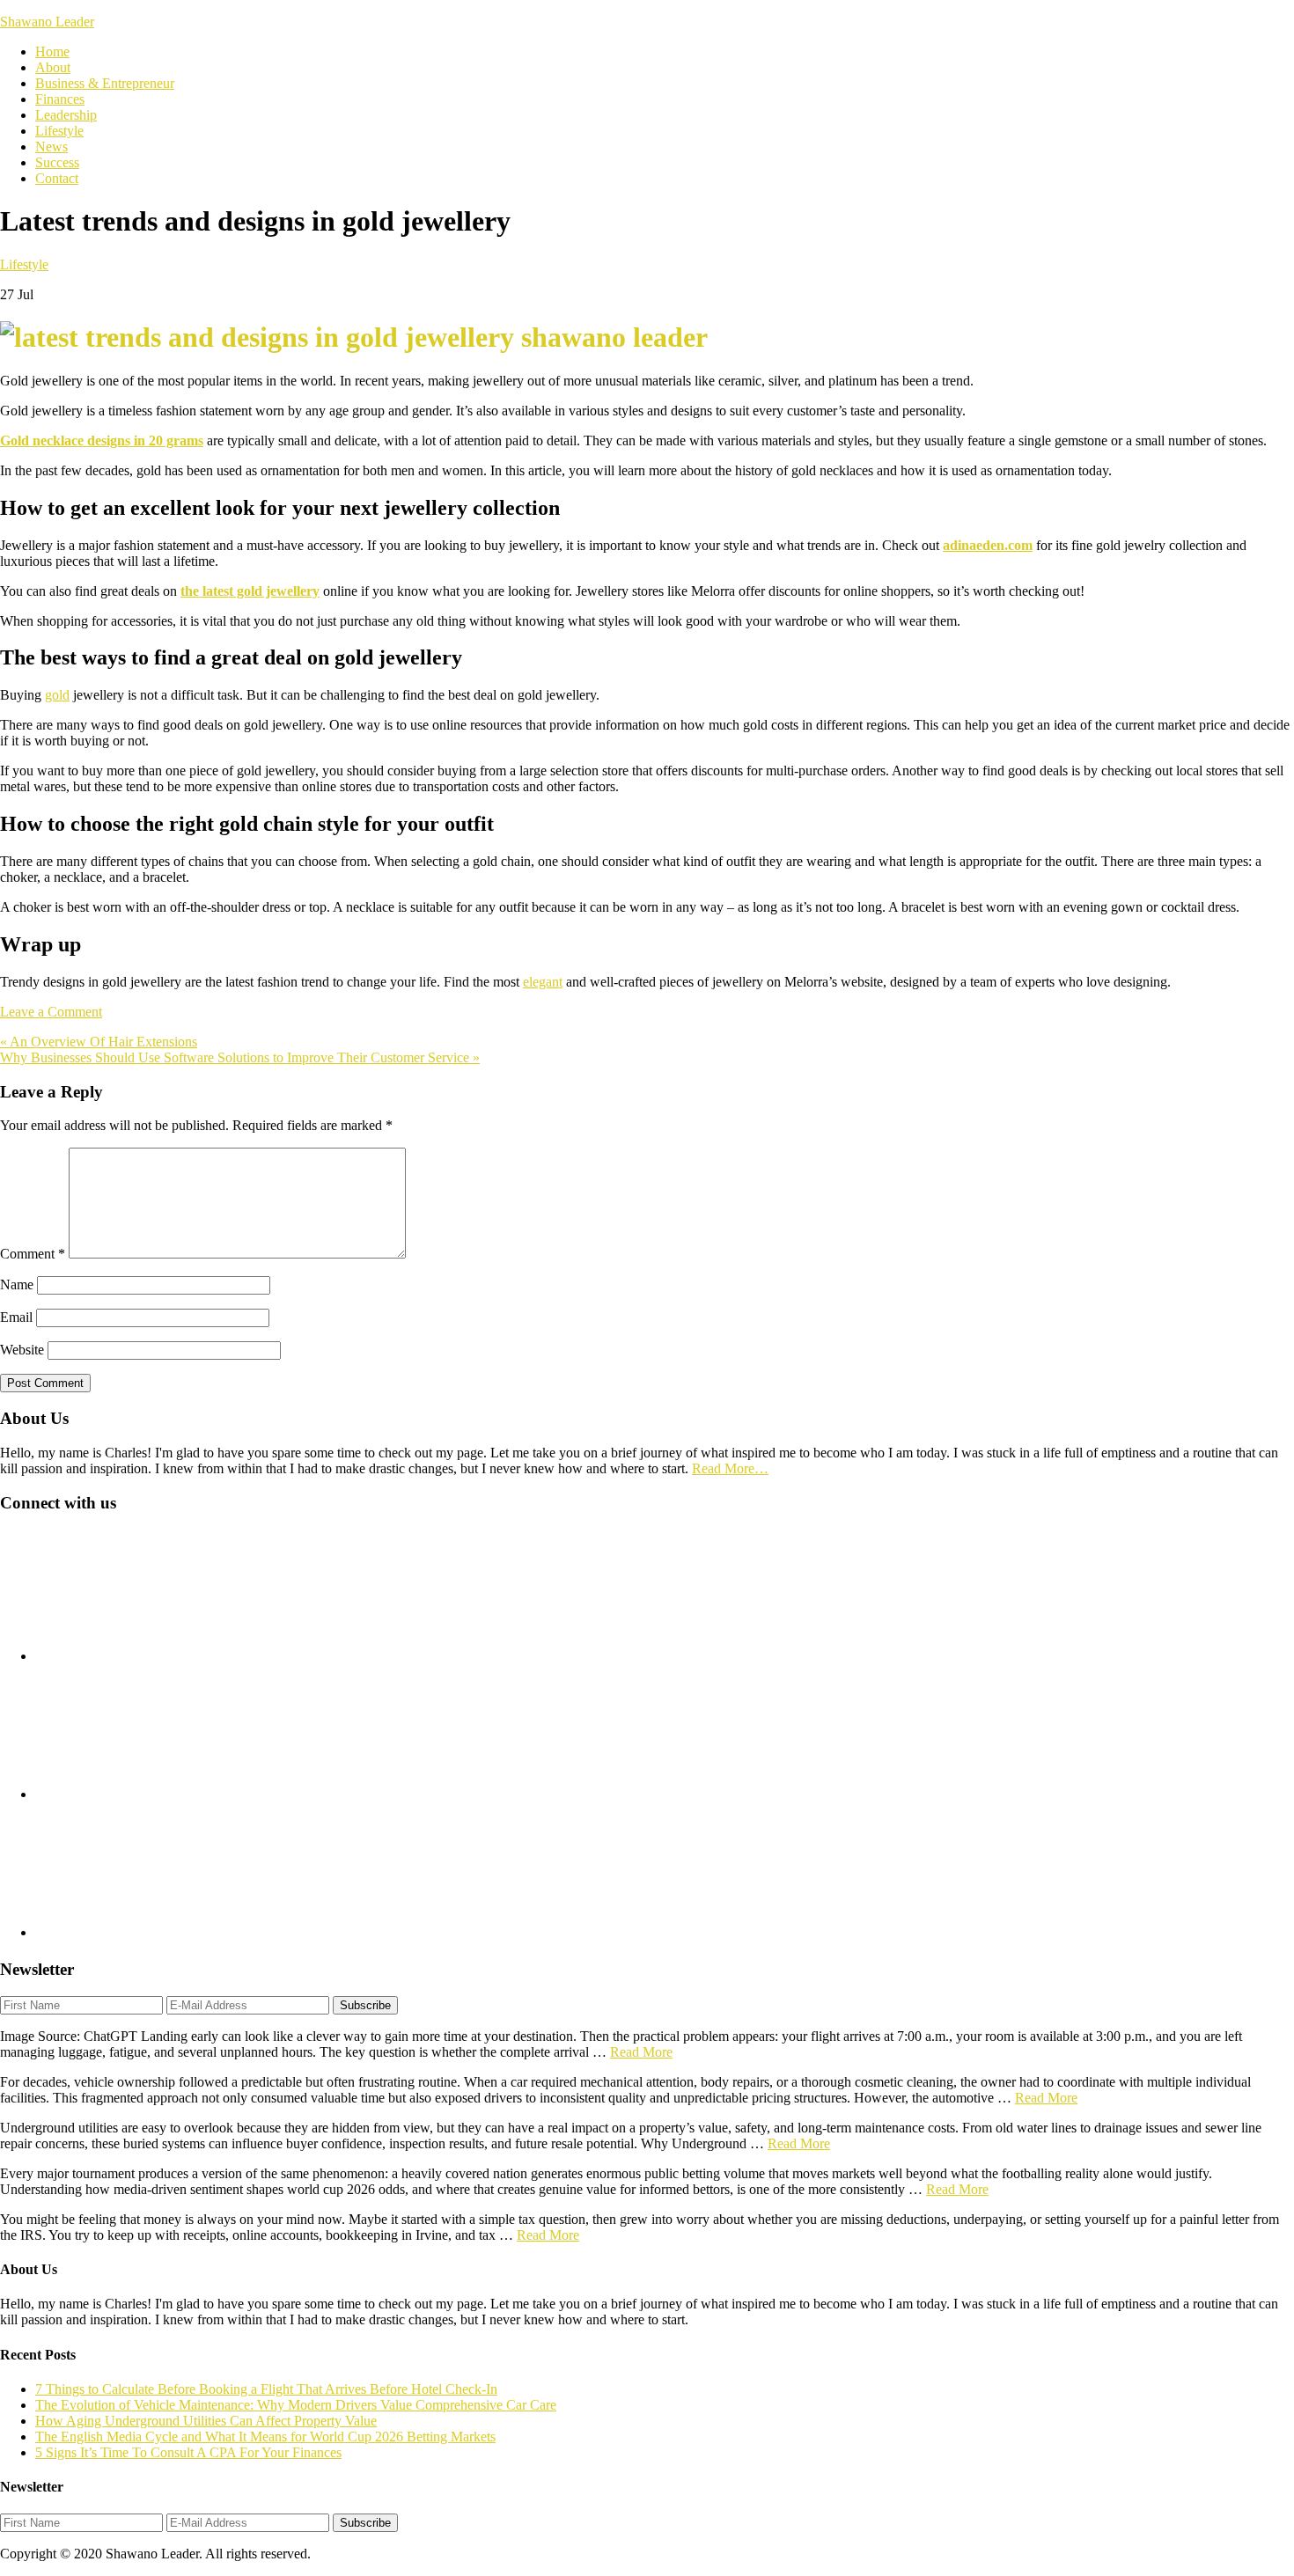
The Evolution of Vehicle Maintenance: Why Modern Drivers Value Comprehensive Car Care (296, 2405)
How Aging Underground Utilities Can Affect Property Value (206, 2421)
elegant (543, 982)
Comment (33, 1254)
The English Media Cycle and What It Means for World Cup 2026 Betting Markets (265, 2437)
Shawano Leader (47, 22)
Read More (641, 2052)
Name (17, 1284)
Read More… (730, 1468)
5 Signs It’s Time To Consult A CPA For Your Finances (188, 2452)
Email (16, 1317)
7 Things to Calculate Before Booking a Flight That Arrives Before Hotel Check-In (266, 2389)
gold (57, 695)
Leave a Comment (51, 1012)
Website (22, 1350)
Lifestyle (24, 264)
